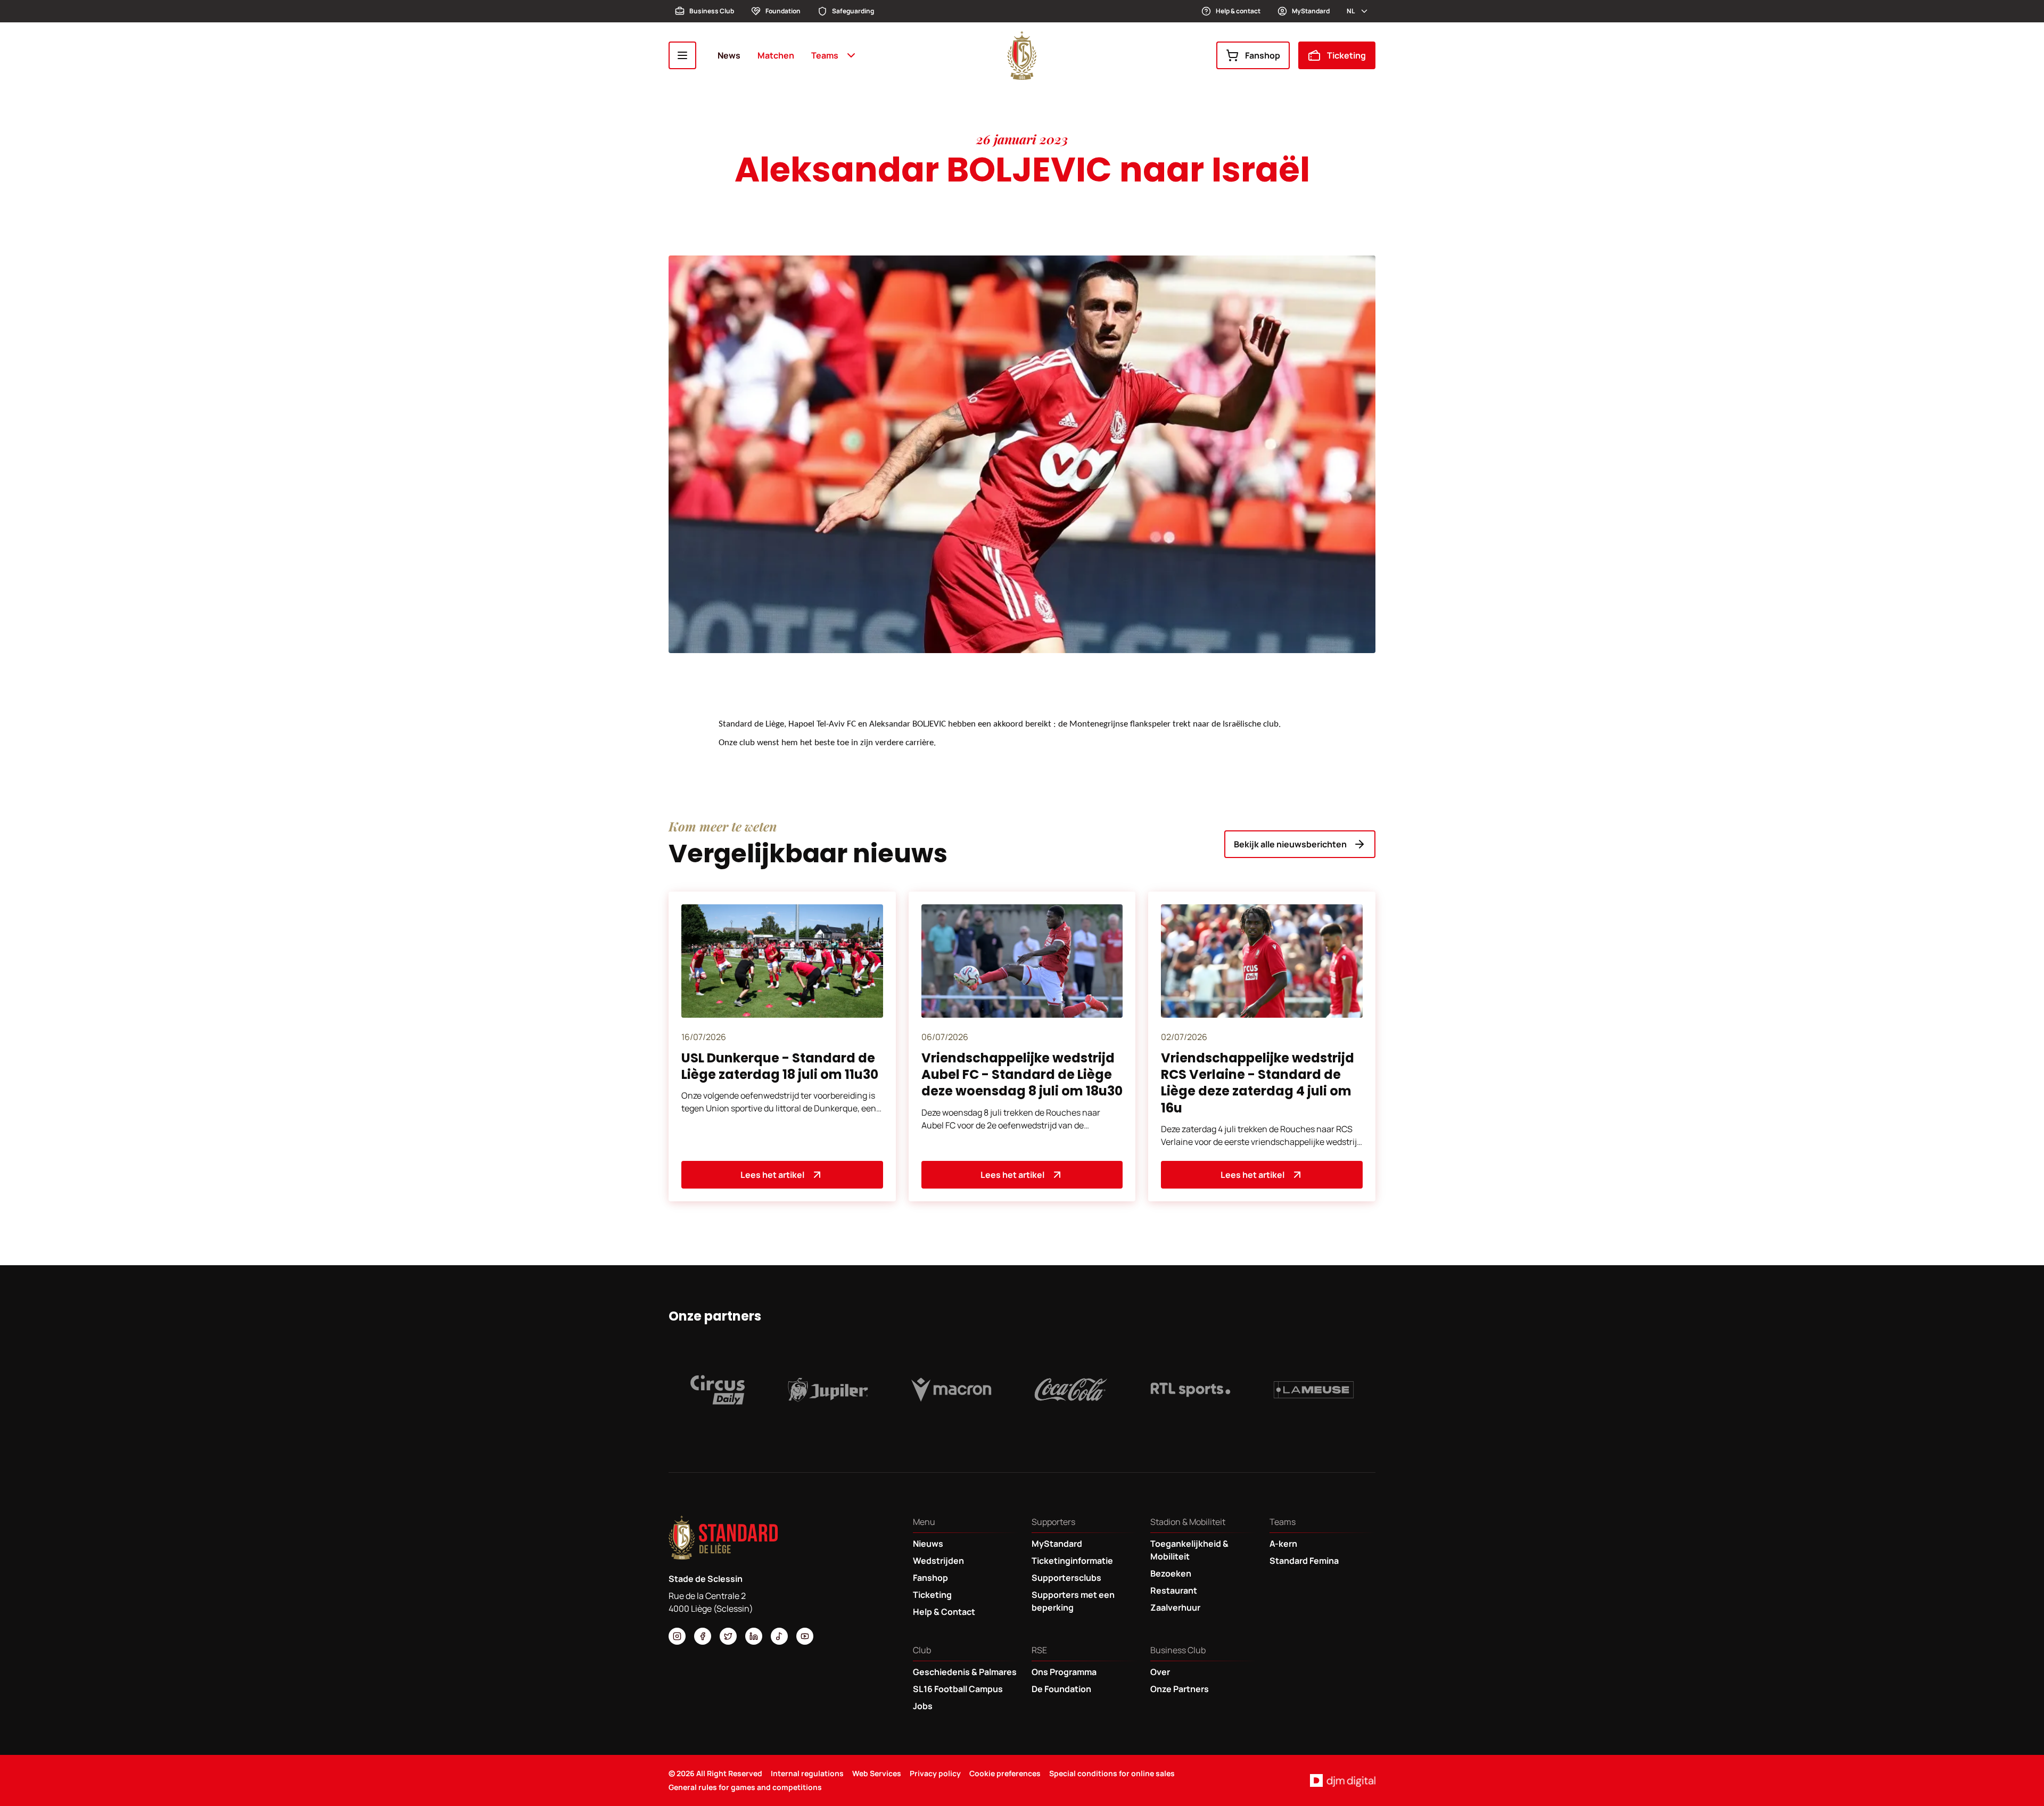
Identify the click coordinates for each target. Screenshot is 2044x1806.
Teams (825, 55)
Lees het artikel (772, 1175)
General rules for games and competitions (745, 1787)
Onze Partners (1180, 1689)
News (729, 55)
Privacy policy (935, 1773)
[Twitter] (728, 1636)
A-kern (1283, 1544)
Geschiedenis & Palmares (965, 1672)
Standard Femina (1304, 1561)
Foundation (783, 11)
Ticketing (1346, 55)
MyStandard (1311, 11)
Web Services (877, 1773)
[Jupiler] (828, 1390)
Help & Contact (944, 1612)
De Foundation (1061, 1689)
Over (1160, 1672)
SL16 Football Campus (958, 1689)
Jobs (923, 1706)
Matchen (776, 55)
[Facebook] (703, 1636)
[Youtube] (805, 1636)
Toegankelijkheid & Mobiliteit (1189, 1550)
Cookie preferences (1005, 1773)
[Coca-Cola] (1071, 1390)
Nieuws (928, 1544)
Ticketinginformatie (1072, 1561)
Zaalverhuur (1175, 1607)
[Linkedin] (754, 1636)
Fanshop (1263, 55)
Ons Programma (1064, 1672)
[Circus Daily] (718, 1390)
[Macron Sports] (951, 1390)
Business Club (712, 11)
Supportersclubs (1066, 1578)
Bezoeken (1171, 1573)
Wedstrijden (938, 1561)
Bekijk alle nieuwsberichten (1290, 844)
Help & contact (1238, 11)
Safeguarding (853, 11)
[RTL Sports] (1191, 1390)
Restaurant (1174, 1590)
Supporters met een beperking (1073, 1601)
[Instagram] (677, 1636)
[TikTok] (779, 1636)
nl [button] (1351, 11)
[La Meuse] (1314, 1390)
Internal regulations (807, 1773)
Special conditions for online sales (1112, 1773)
